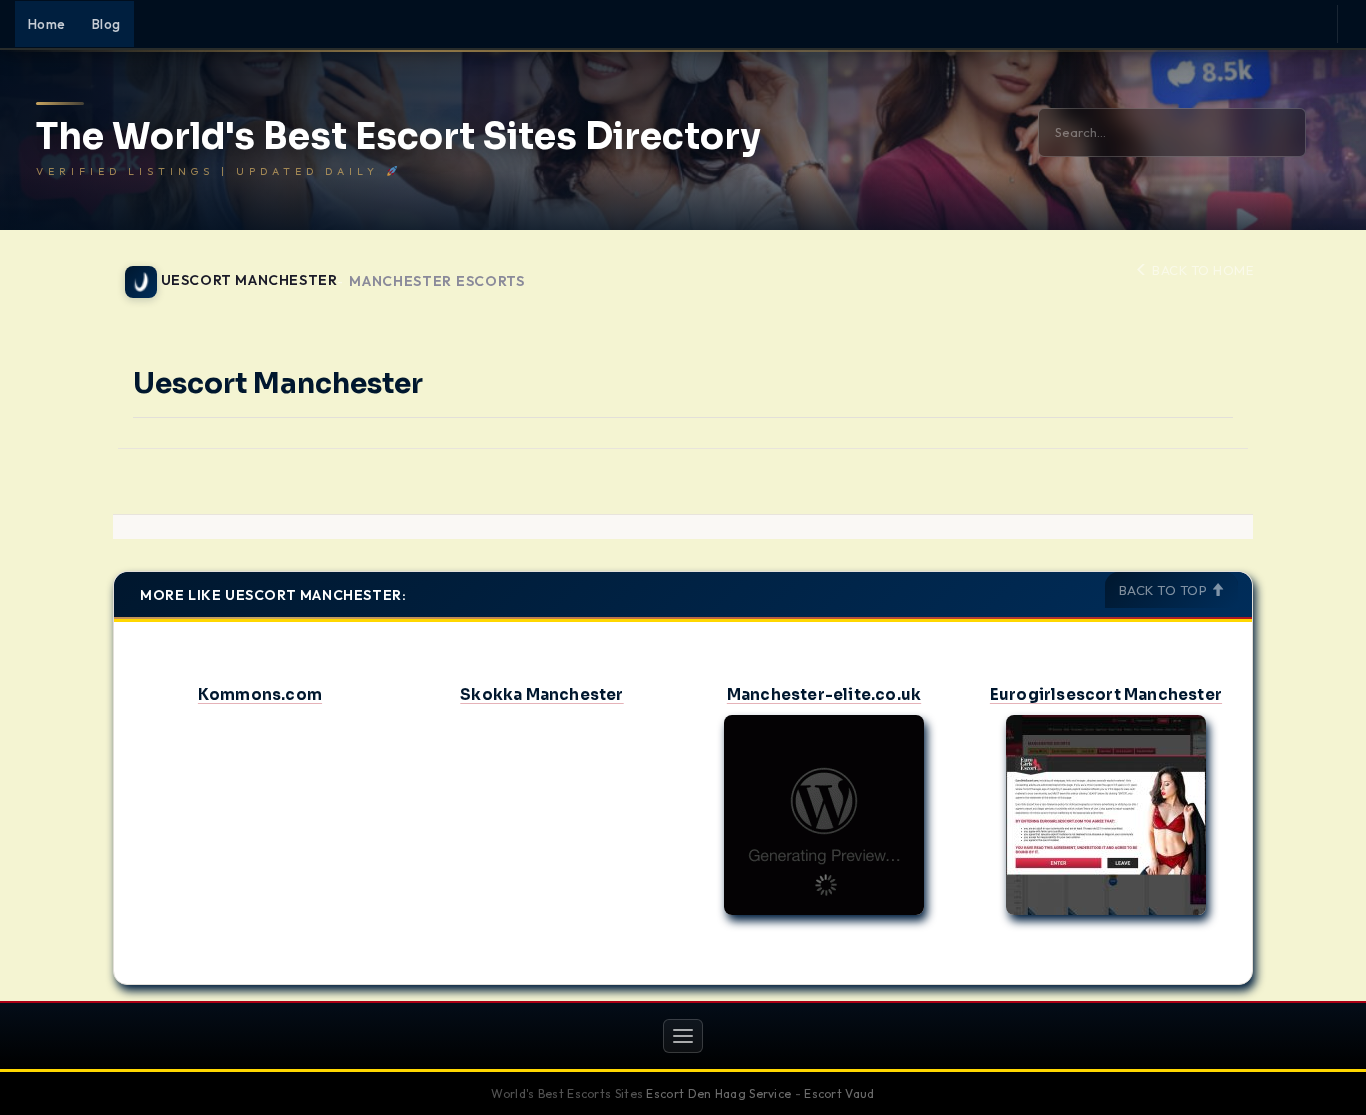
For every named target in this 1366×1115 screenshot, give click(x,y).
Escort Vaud (839, 1093)
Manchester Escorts (437, 281)
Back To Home (1201, 270)
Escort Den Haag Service (718, 1093)
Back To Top (1165, 590)
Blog (106, 24)
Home (47, 24)
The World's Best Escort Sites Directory (398, 137)
